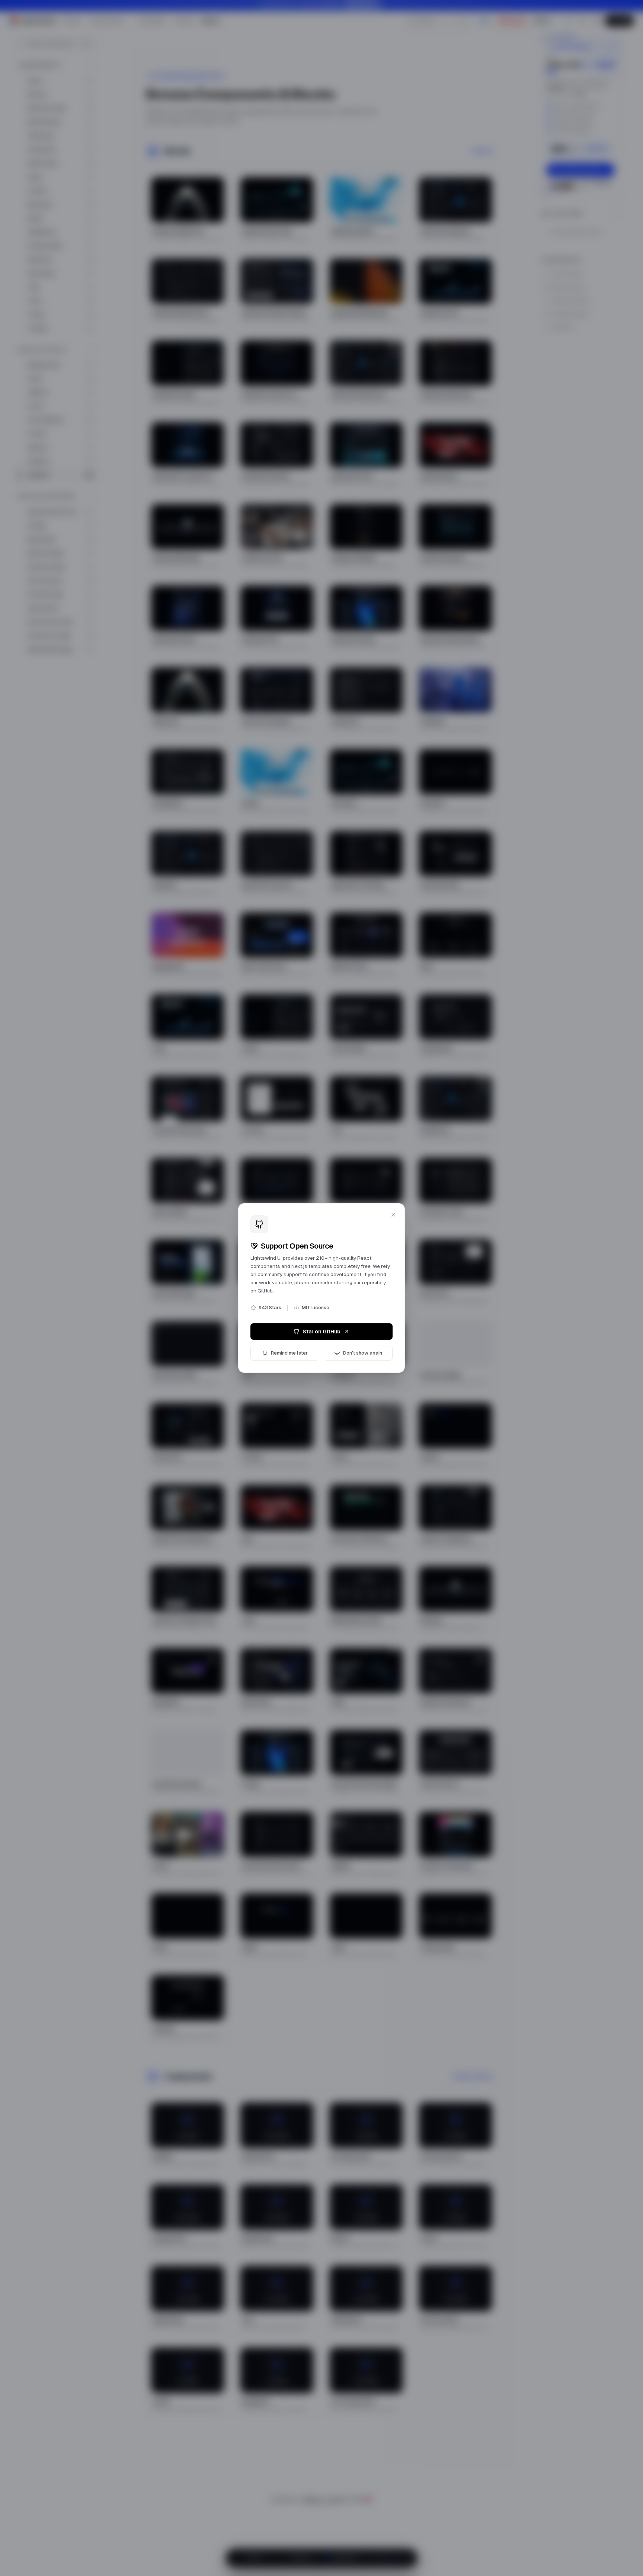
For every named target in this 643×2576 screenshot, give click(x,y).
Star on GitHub (321, 1332)
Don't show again (363, 1353)
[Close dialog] (393, 1215)
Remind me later (289, 1353)
